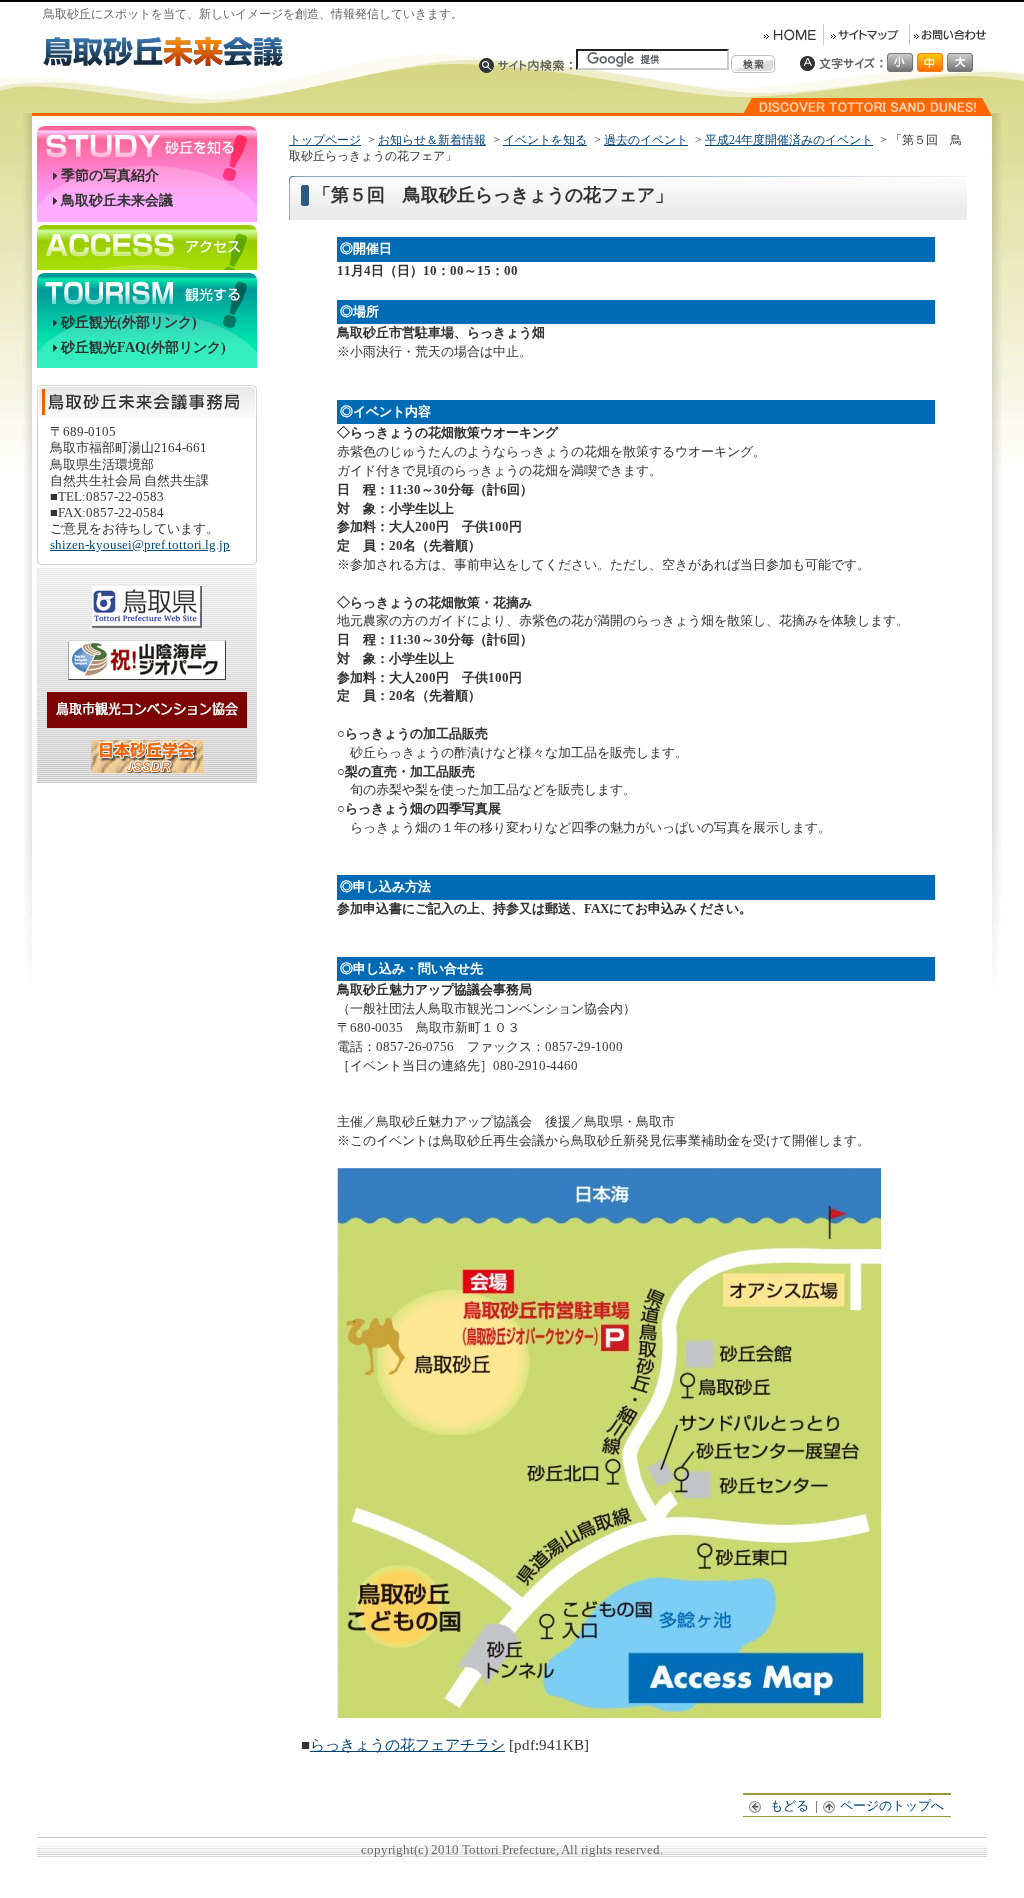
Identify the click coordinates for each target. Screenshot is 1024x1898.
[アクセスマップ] (609, 1713)
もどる (791, 1805)
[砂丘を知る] (147, 144)
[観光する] (147, 291)
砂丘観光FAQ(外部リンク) (143, 347)
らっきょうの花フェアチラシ (407, 1745)
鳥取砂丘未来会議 (117, 200)
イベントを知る (545, 140)
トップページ (325, 140)
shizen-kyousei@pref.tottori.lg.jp (140, 544)
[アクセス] (147, 243)
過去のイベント (646, 140)
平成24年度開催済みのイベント (789, 140)
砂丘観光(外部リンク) (129, 322)
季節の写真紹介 (110, 175)
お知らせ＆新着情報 (432, 140)
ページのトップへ (893, 1805)
